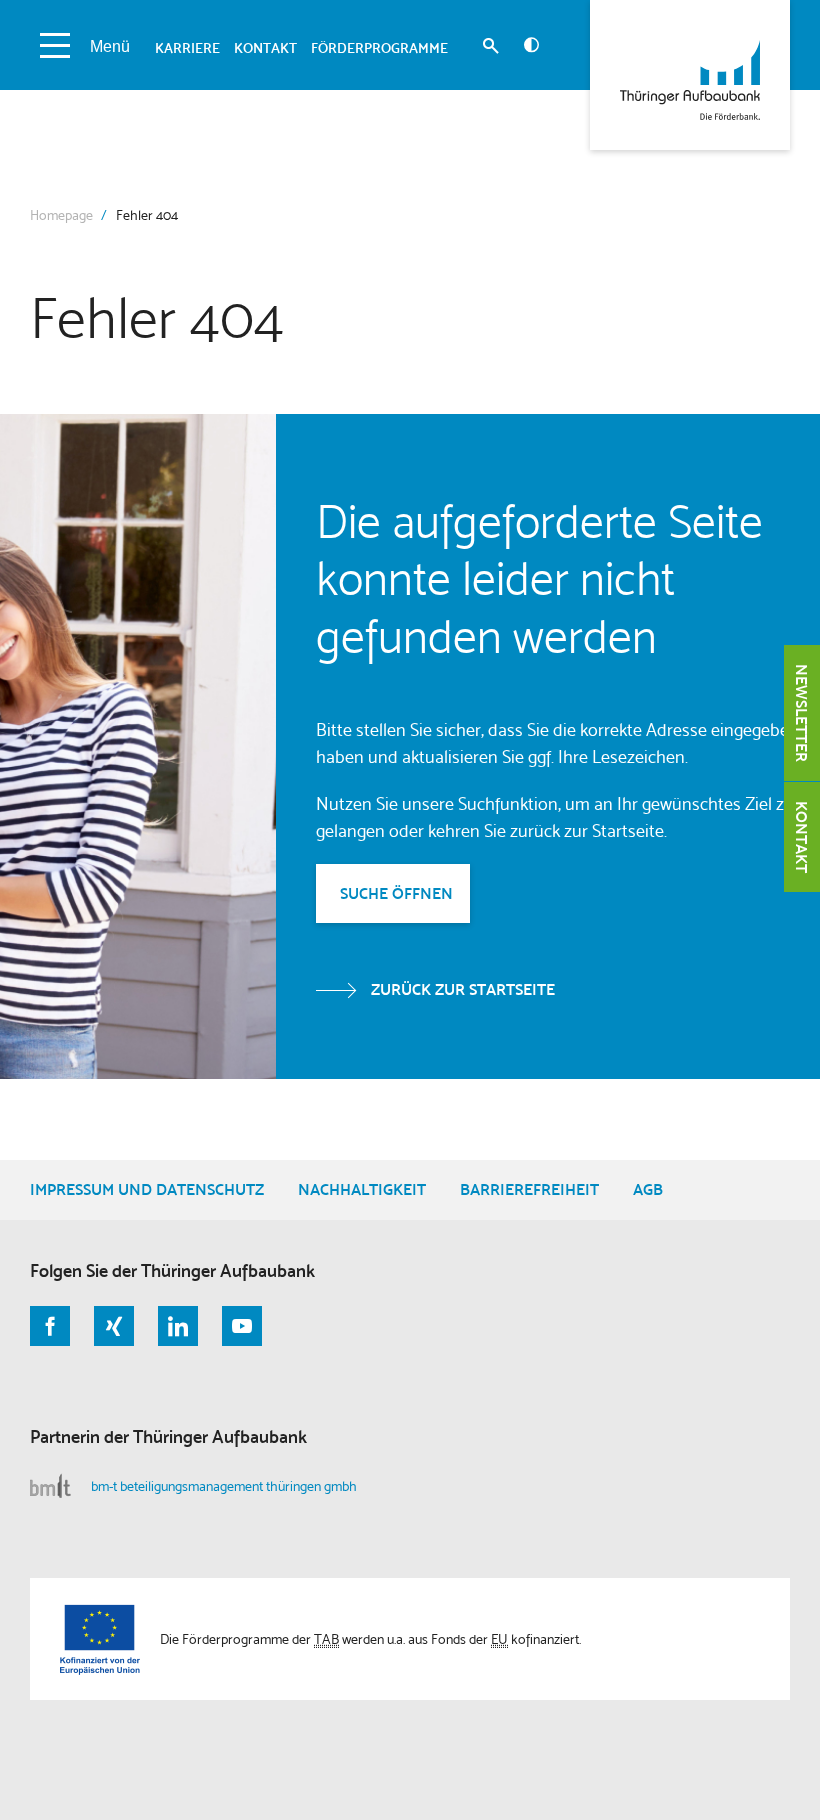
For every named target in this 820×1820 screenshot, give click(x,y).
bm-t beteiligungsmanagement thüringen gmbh (224, 1486)
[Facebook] (50, 1326)
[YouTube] (242, 1326)
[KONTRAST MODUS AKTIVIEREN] (531, 45)
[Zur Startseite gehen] (690, 75)
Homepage (61, 215)
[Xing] (114, 1326)
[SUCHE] (490, 48)
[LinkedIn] (178, 1326)
